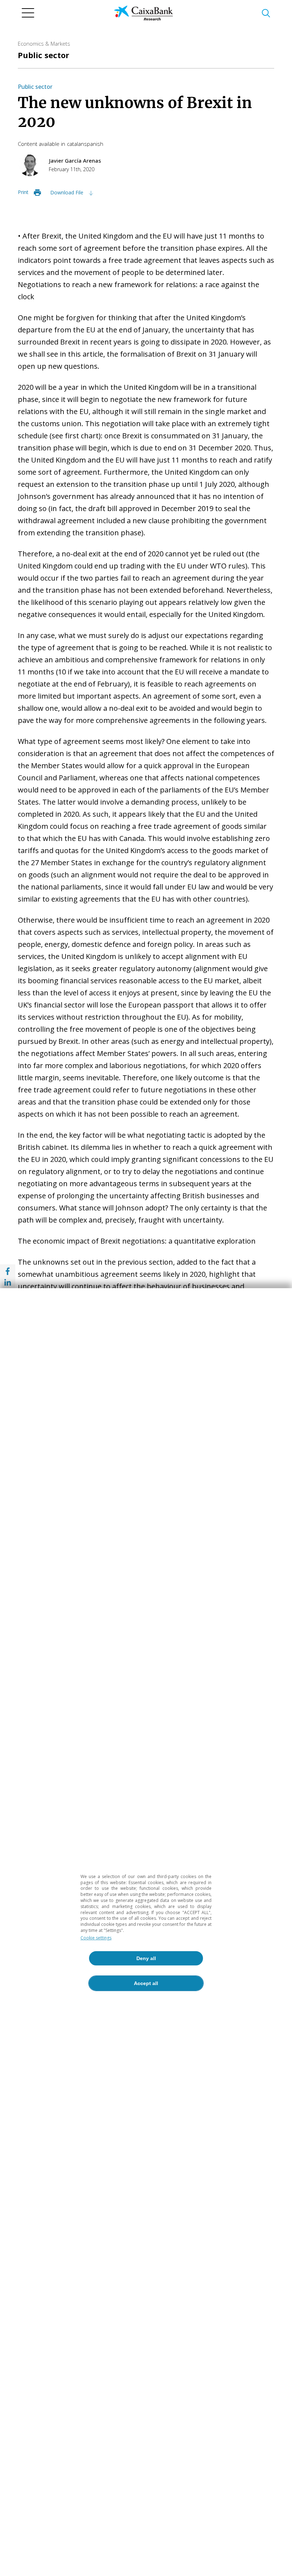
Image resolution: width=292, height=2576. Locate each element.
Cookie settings (96, 1938)
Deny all (146, 1958)
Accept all (146, 1983)
